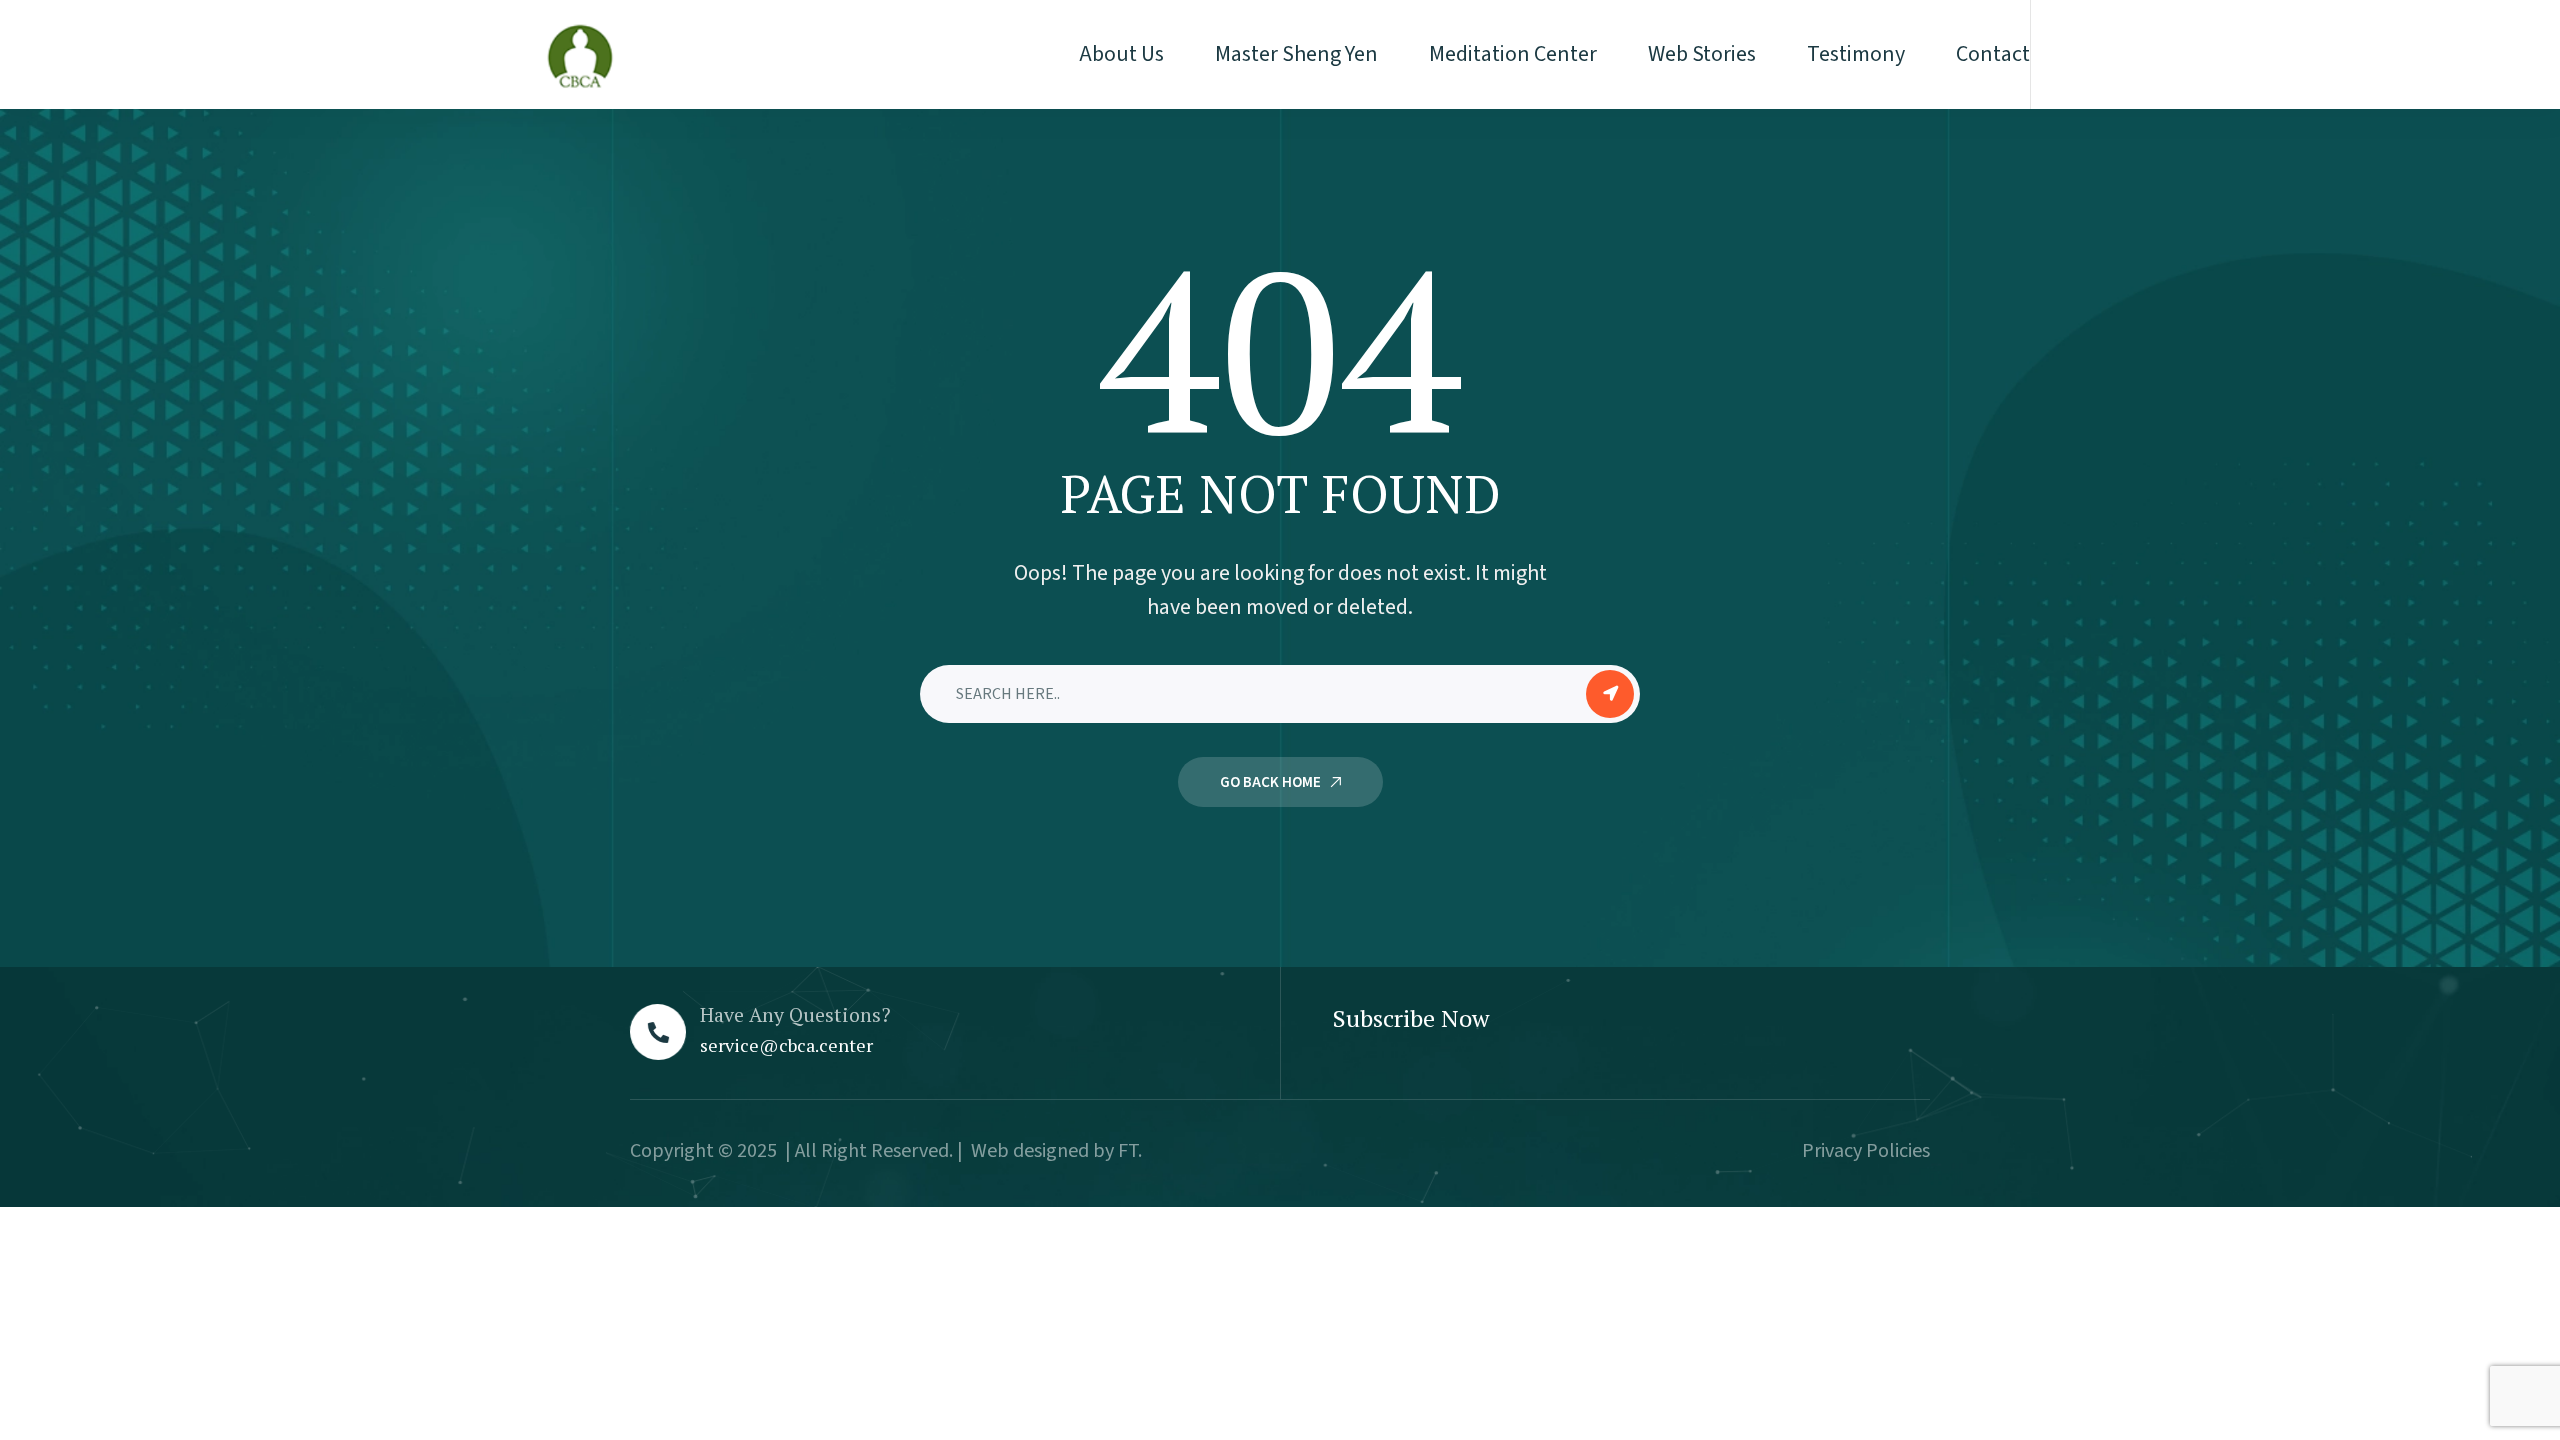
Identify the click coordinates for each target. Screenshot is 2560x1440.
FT (1128, 1151)
